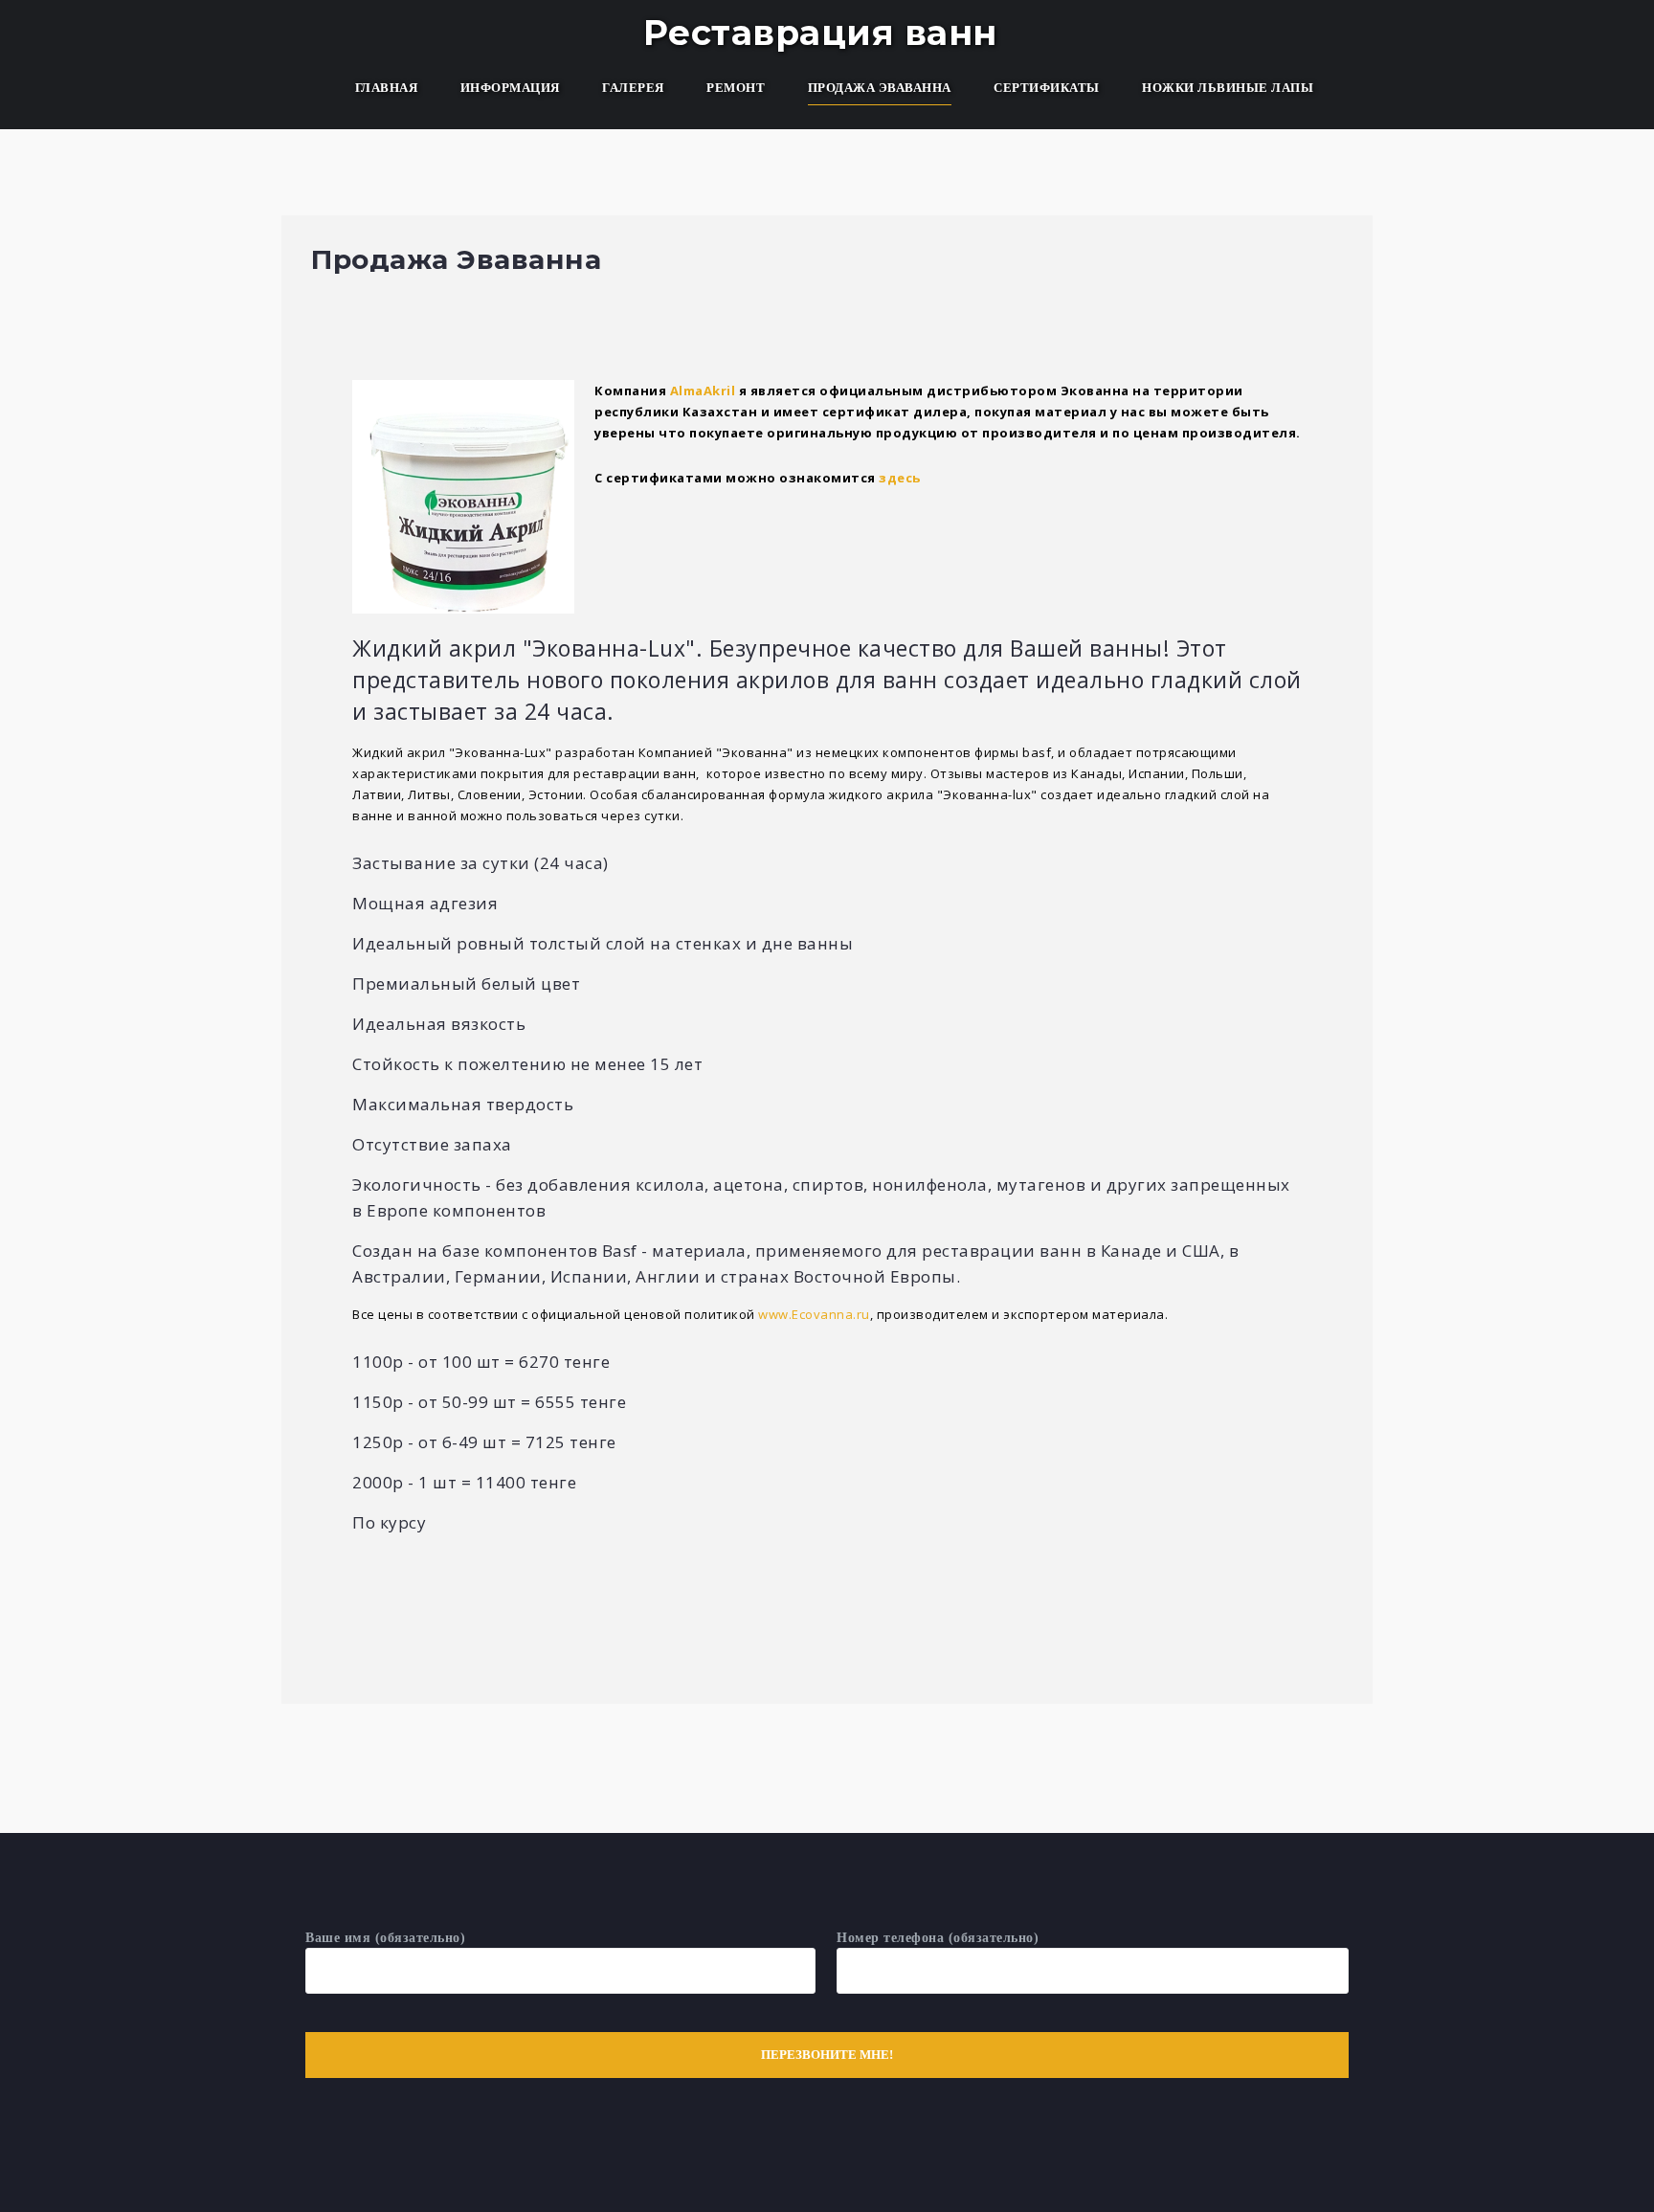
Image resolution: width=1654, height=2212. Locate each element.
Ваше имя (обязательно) (385, 1938)
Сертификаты (1047, 88)
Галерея (633, 88)
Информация (510, 88)
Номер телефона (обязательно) (938, 1938)
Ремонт (736, 88)
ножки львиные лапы (1228, 88)
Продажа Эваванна (880, 88)
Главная (387, 88)
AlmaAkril (703, 391)
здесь (900, 478)
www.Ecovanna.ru (814, 1314)
